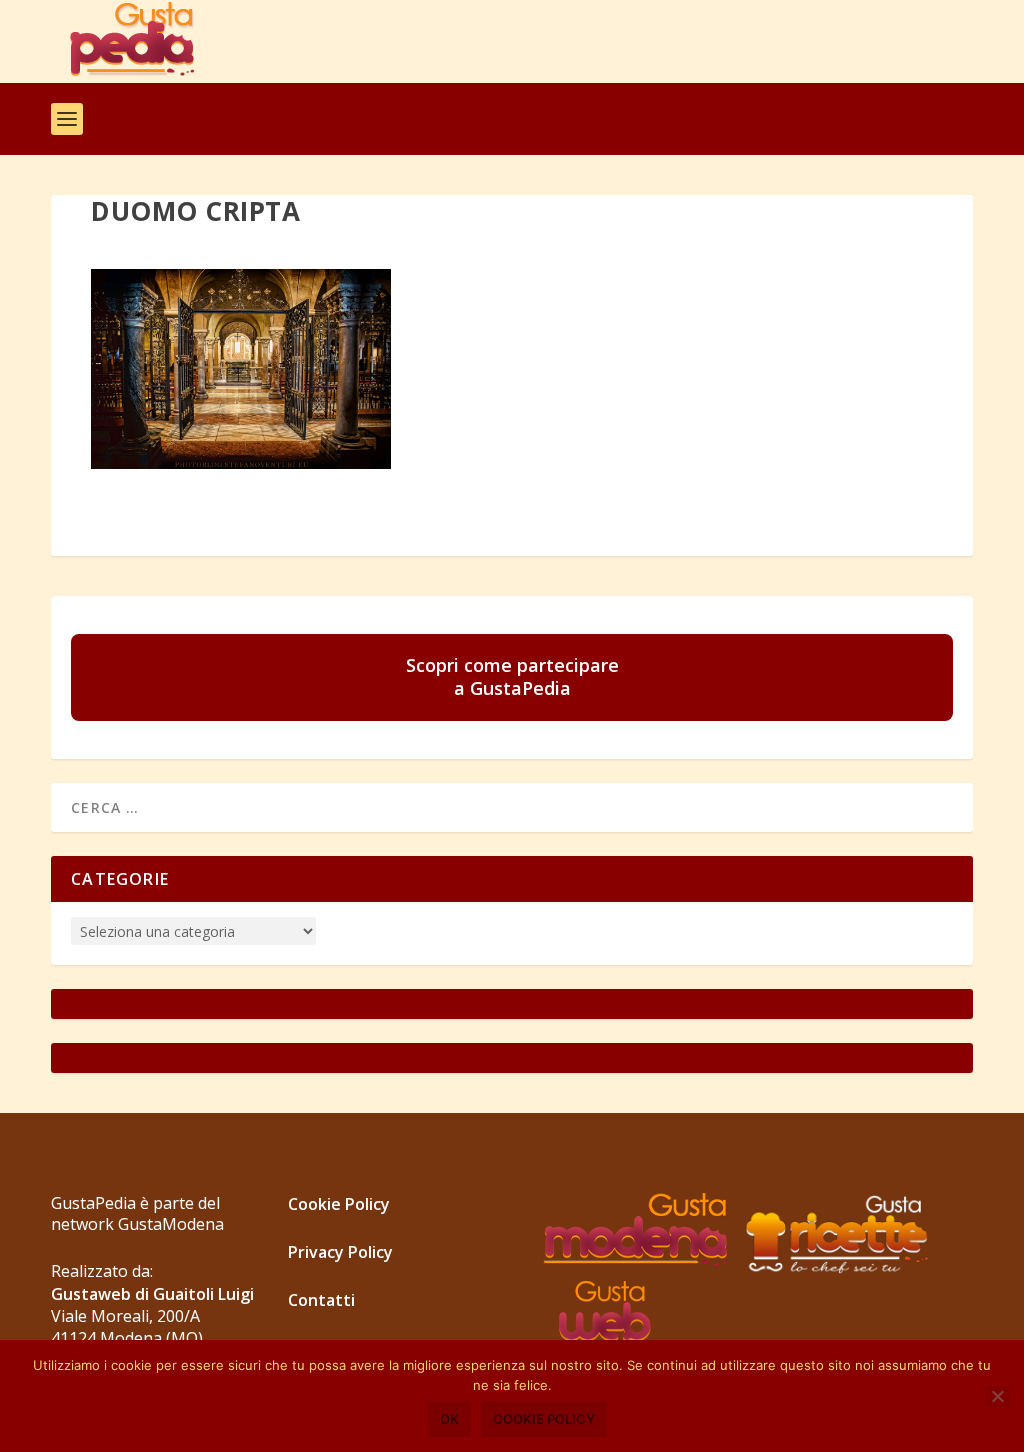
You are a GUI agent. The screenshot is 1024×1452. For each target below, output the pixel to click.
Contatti (321, 1300)
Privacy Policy (340, 1252)
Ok (449, 1419)
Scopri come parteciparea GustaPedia (512, 676)
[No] (997, 1396)
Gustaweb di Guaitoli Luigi (152, 1294)
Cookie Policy (339, 1204)
